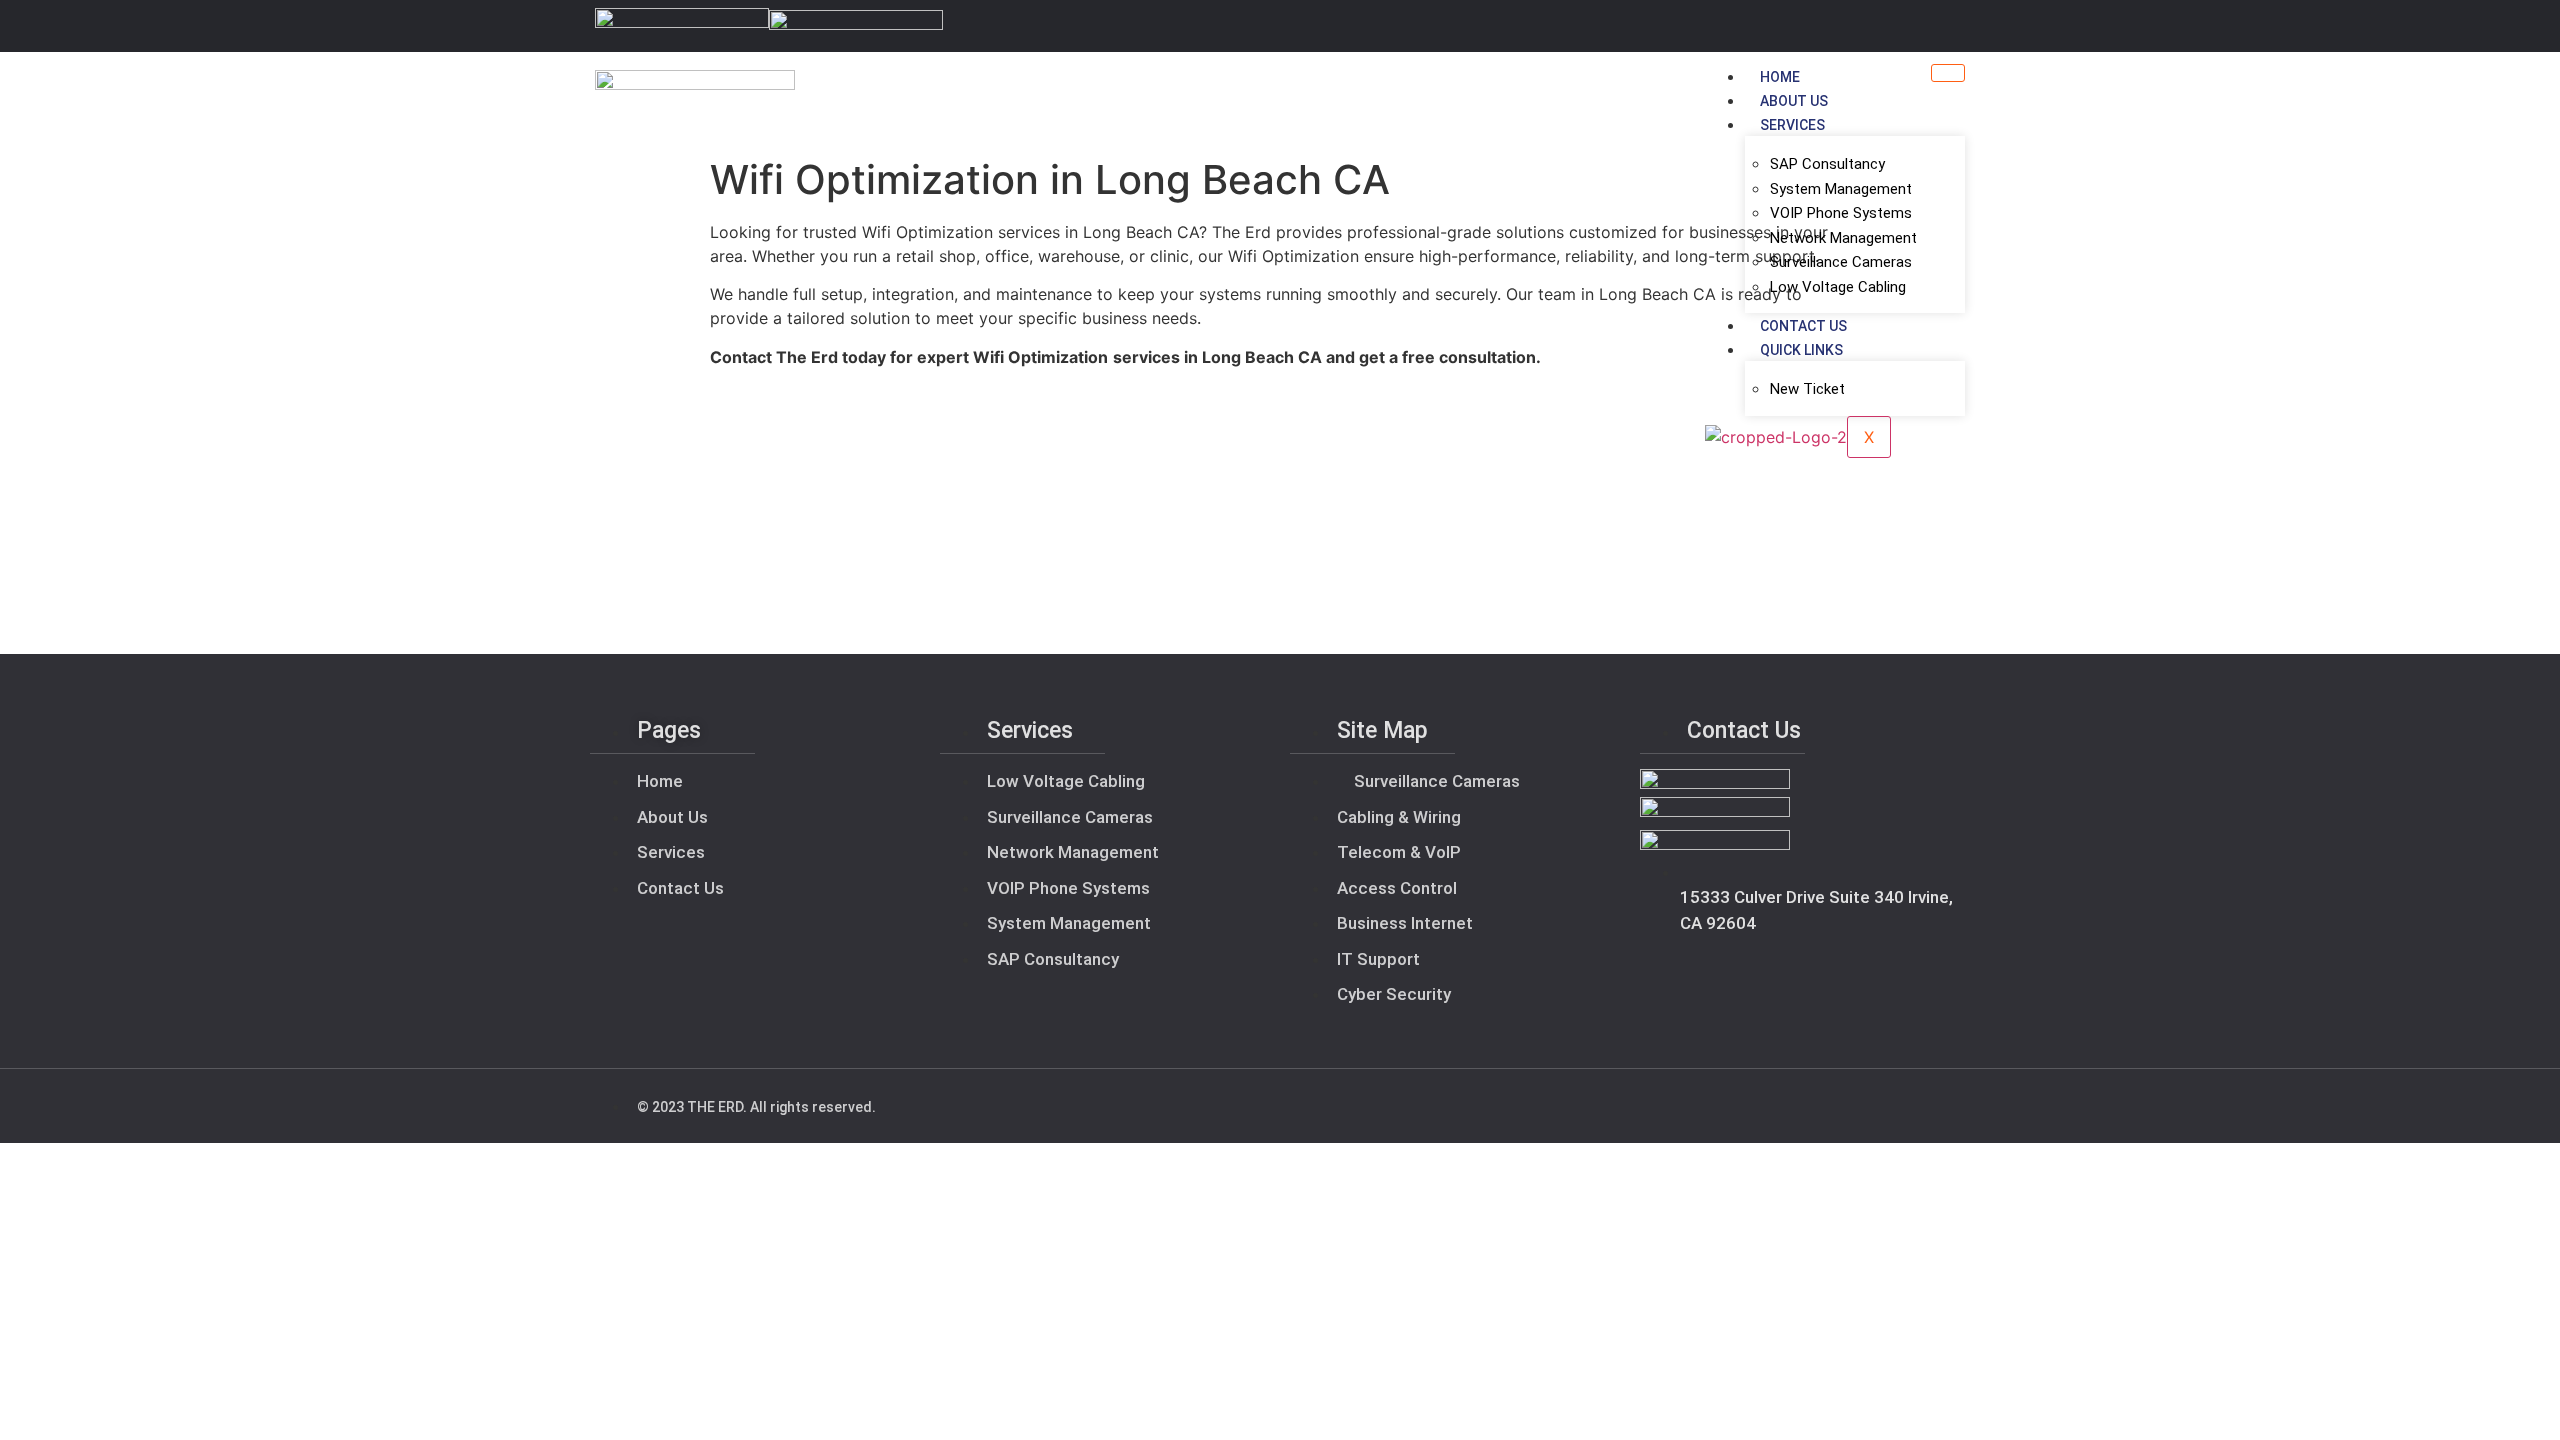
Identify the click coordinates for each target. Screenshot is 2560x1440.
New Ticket (1807, 389)
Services (1792, 125)
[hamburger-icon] (1948, 73)
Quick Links (1801, 350)
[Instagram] (1953, 26)
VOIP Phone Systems (1841, 213)
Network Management (1843, 238)
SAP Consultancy (1827, 164)
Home (1780, 77)
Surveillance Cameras (1841, 262)
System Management (1841, 189)
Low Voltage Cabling (1838, 287)
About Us (1794, 101)
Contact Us (1803, 326)
